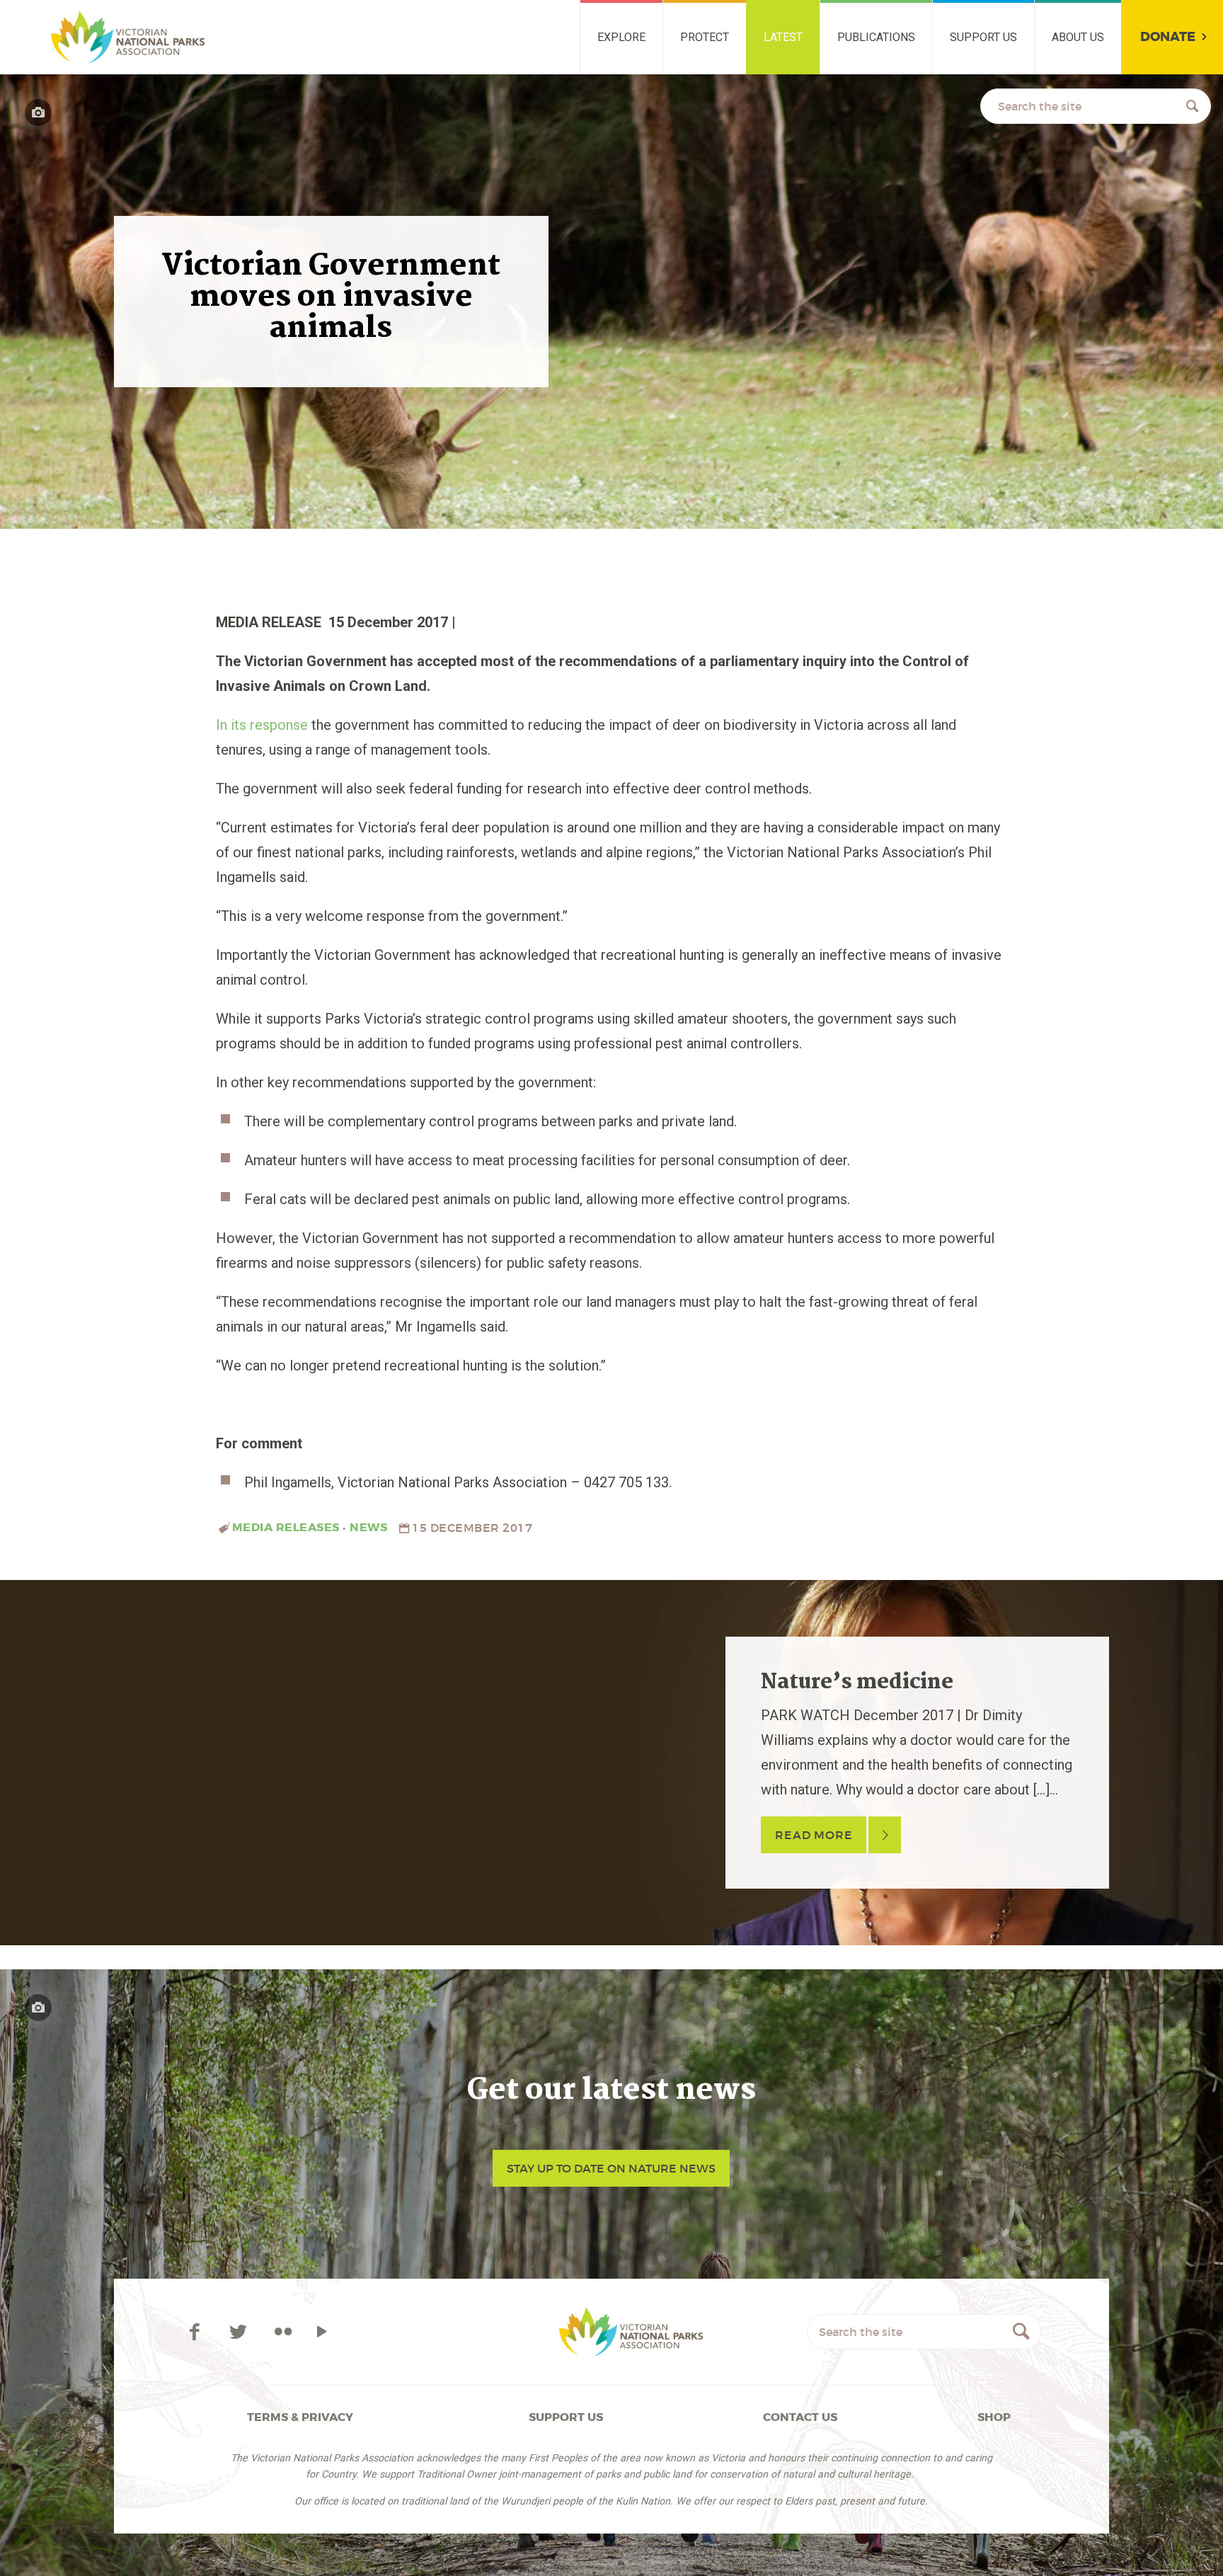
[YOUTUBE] (322, 2332)
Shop (994, 2417)
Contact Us (800, 2417)
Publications (876, 37)
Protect (705, 37)
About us (1078, 37)
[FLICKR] (283, 2332)
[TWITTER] (240, 2332)
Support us (983, 37)
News (368, 1527)
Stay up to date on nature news (611, 2168)
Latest (783, 37)
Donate (1168, 37)
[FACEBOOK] (196, 2332)
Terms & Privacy (300, 2417)
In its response (262, 725)
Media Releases (286, 1527)
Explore (621, 37)
